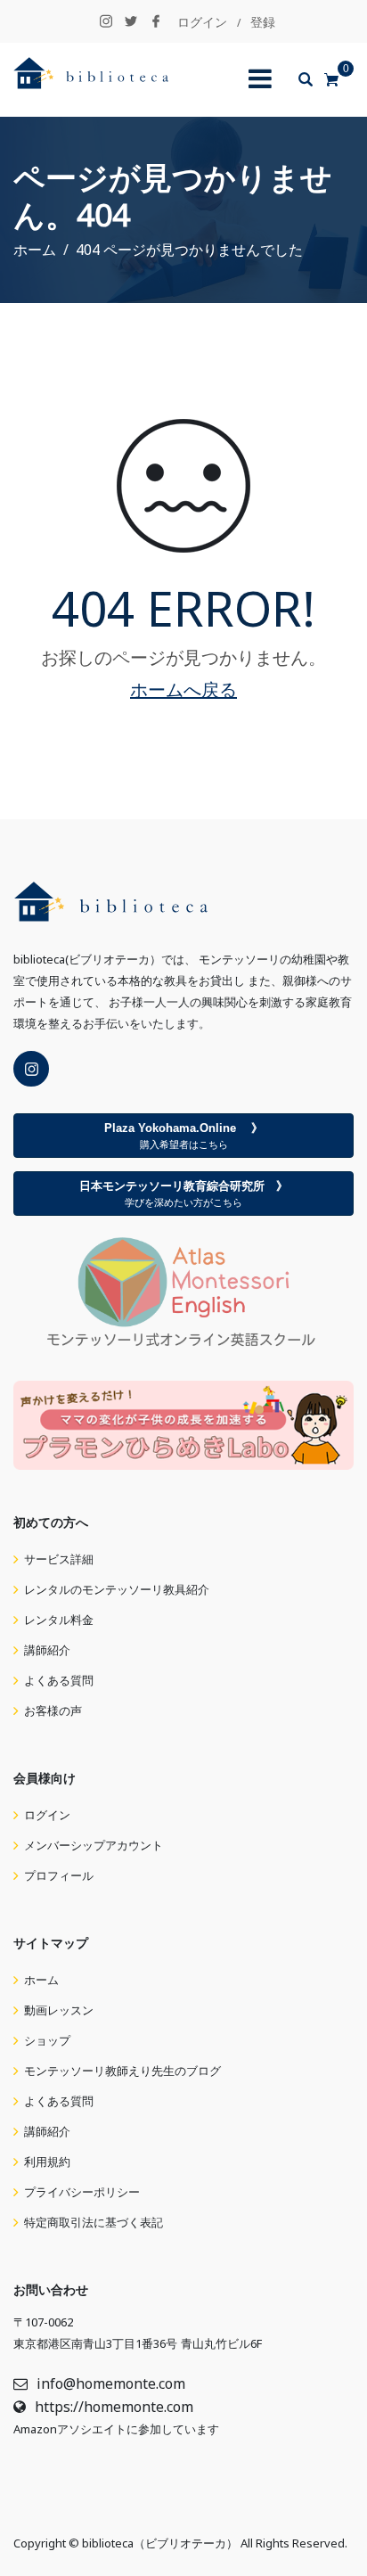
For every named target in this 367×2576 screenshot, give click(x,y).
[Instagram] (31, 1069)
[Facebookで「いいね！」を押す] (156, 22)
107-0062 (49, 2322)
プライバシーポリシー (82, 2192)
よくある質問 (59, 1681)
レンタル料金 (59, 1620)
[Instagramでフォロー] (106, 22)
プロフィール (59, 1876)
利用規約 (47, 2162)
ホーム (41, 1980)
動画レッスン (59, 2010)
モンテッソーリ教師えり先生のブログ (122, 2071)
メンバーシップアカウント (94, 1846)
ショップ (47, 2041)
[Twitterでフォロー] (131, 22)
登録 (263, 22)
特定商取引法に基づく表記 (94, 2223)
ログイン (202, 22)
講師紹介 (47, 1650)
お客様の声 (53, 1711)
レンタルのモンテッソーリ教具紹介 (117, 1590)
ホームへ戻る (183, 690)
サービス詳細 (59, 1559)
